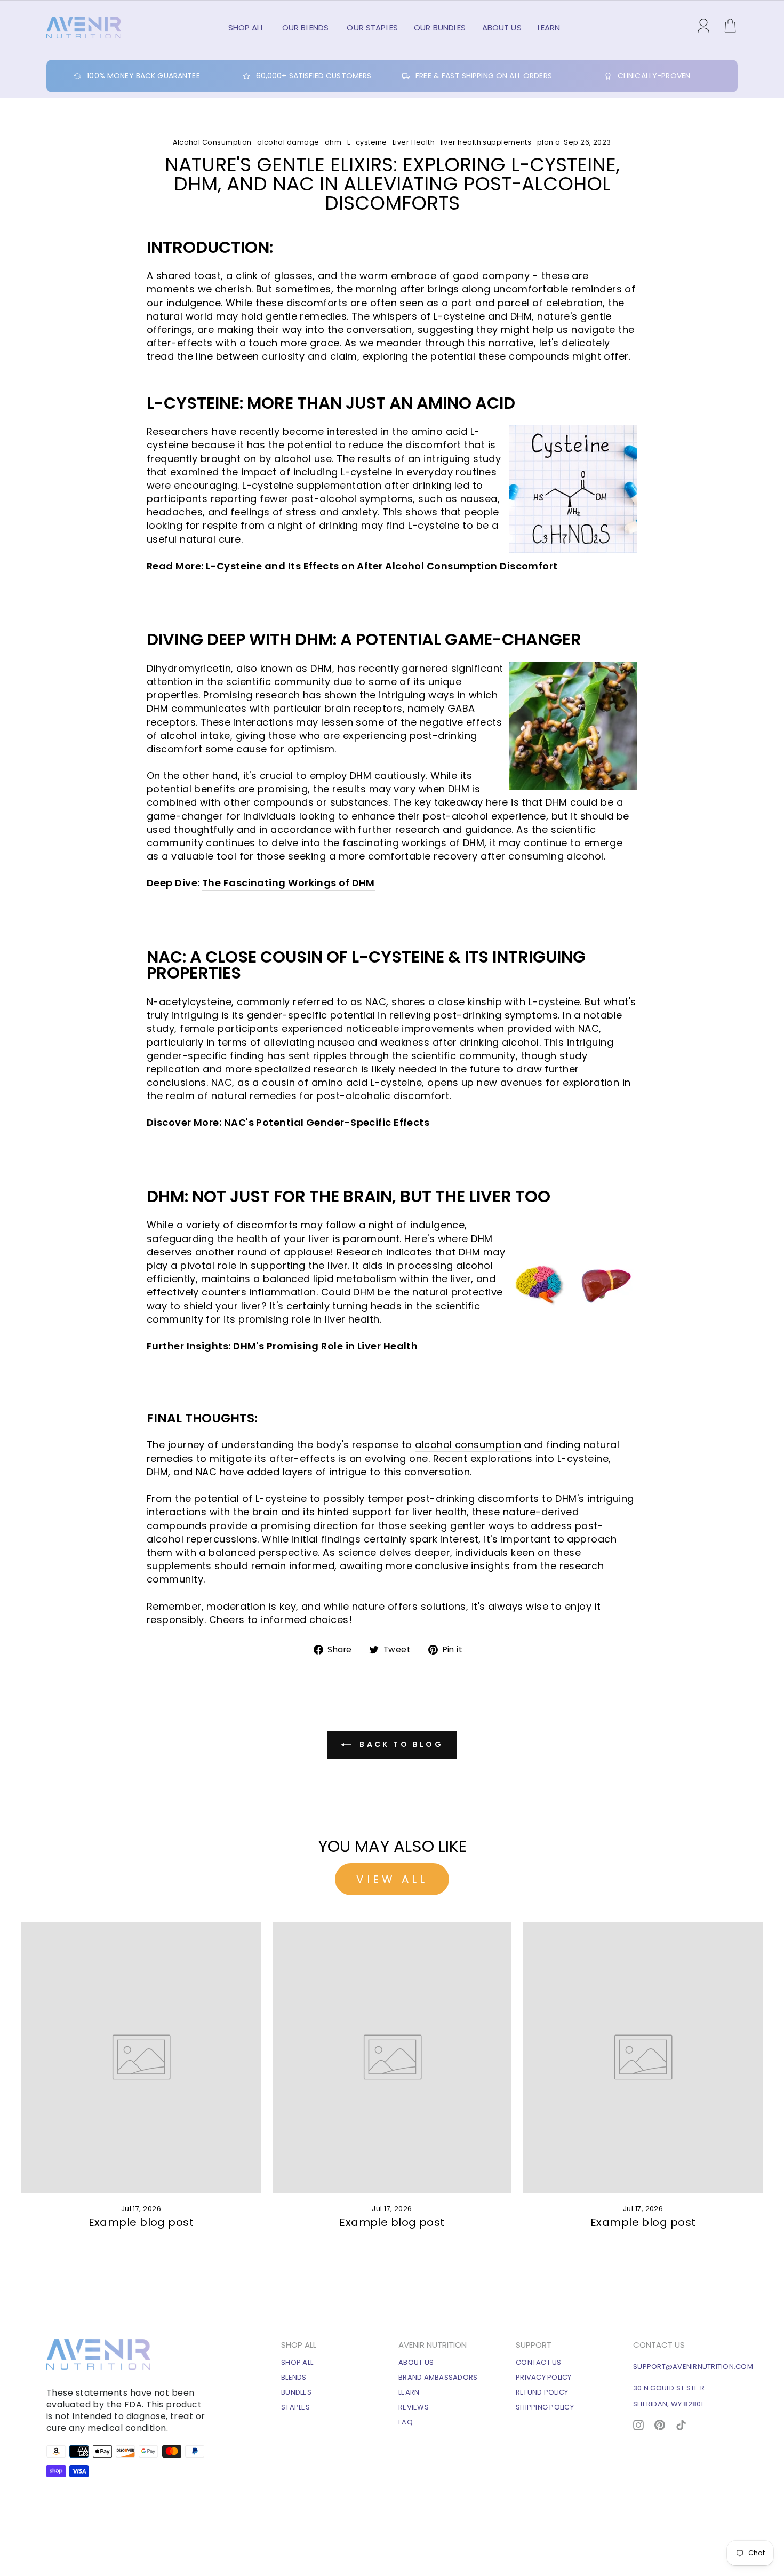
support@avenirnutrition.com (693, 2367)
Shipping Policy (545, 2407)
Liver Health (414, 142)
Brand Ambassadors (438, 2377)
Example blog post (141, 2222)
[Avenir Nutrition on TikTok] (681, 2424)
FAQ (406, 2422)
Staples (295, 2407)
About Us (502, 27)
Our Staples (372, 27)
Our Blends (307, 27)
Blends (294, 2377)
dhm (333, 142)
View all (392, 1879)
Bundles (296, 2392)
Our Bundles (440, 27)
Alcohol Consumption (212, 142)
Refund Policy (542, 2392)
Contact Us (539, 2362)
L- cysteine (367, 142)
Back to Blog (399, 1744)
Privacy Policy (544, 2377)
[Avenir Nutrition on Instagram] (638, 2424)
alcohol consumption (468, 1445)
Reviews (414, 2407)
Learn (549, 27)
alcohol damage (288, 142)
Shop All (247, 27)
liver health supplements (486, 142)
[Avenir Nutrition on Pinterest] (660, 2424)
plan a (549, 142)
